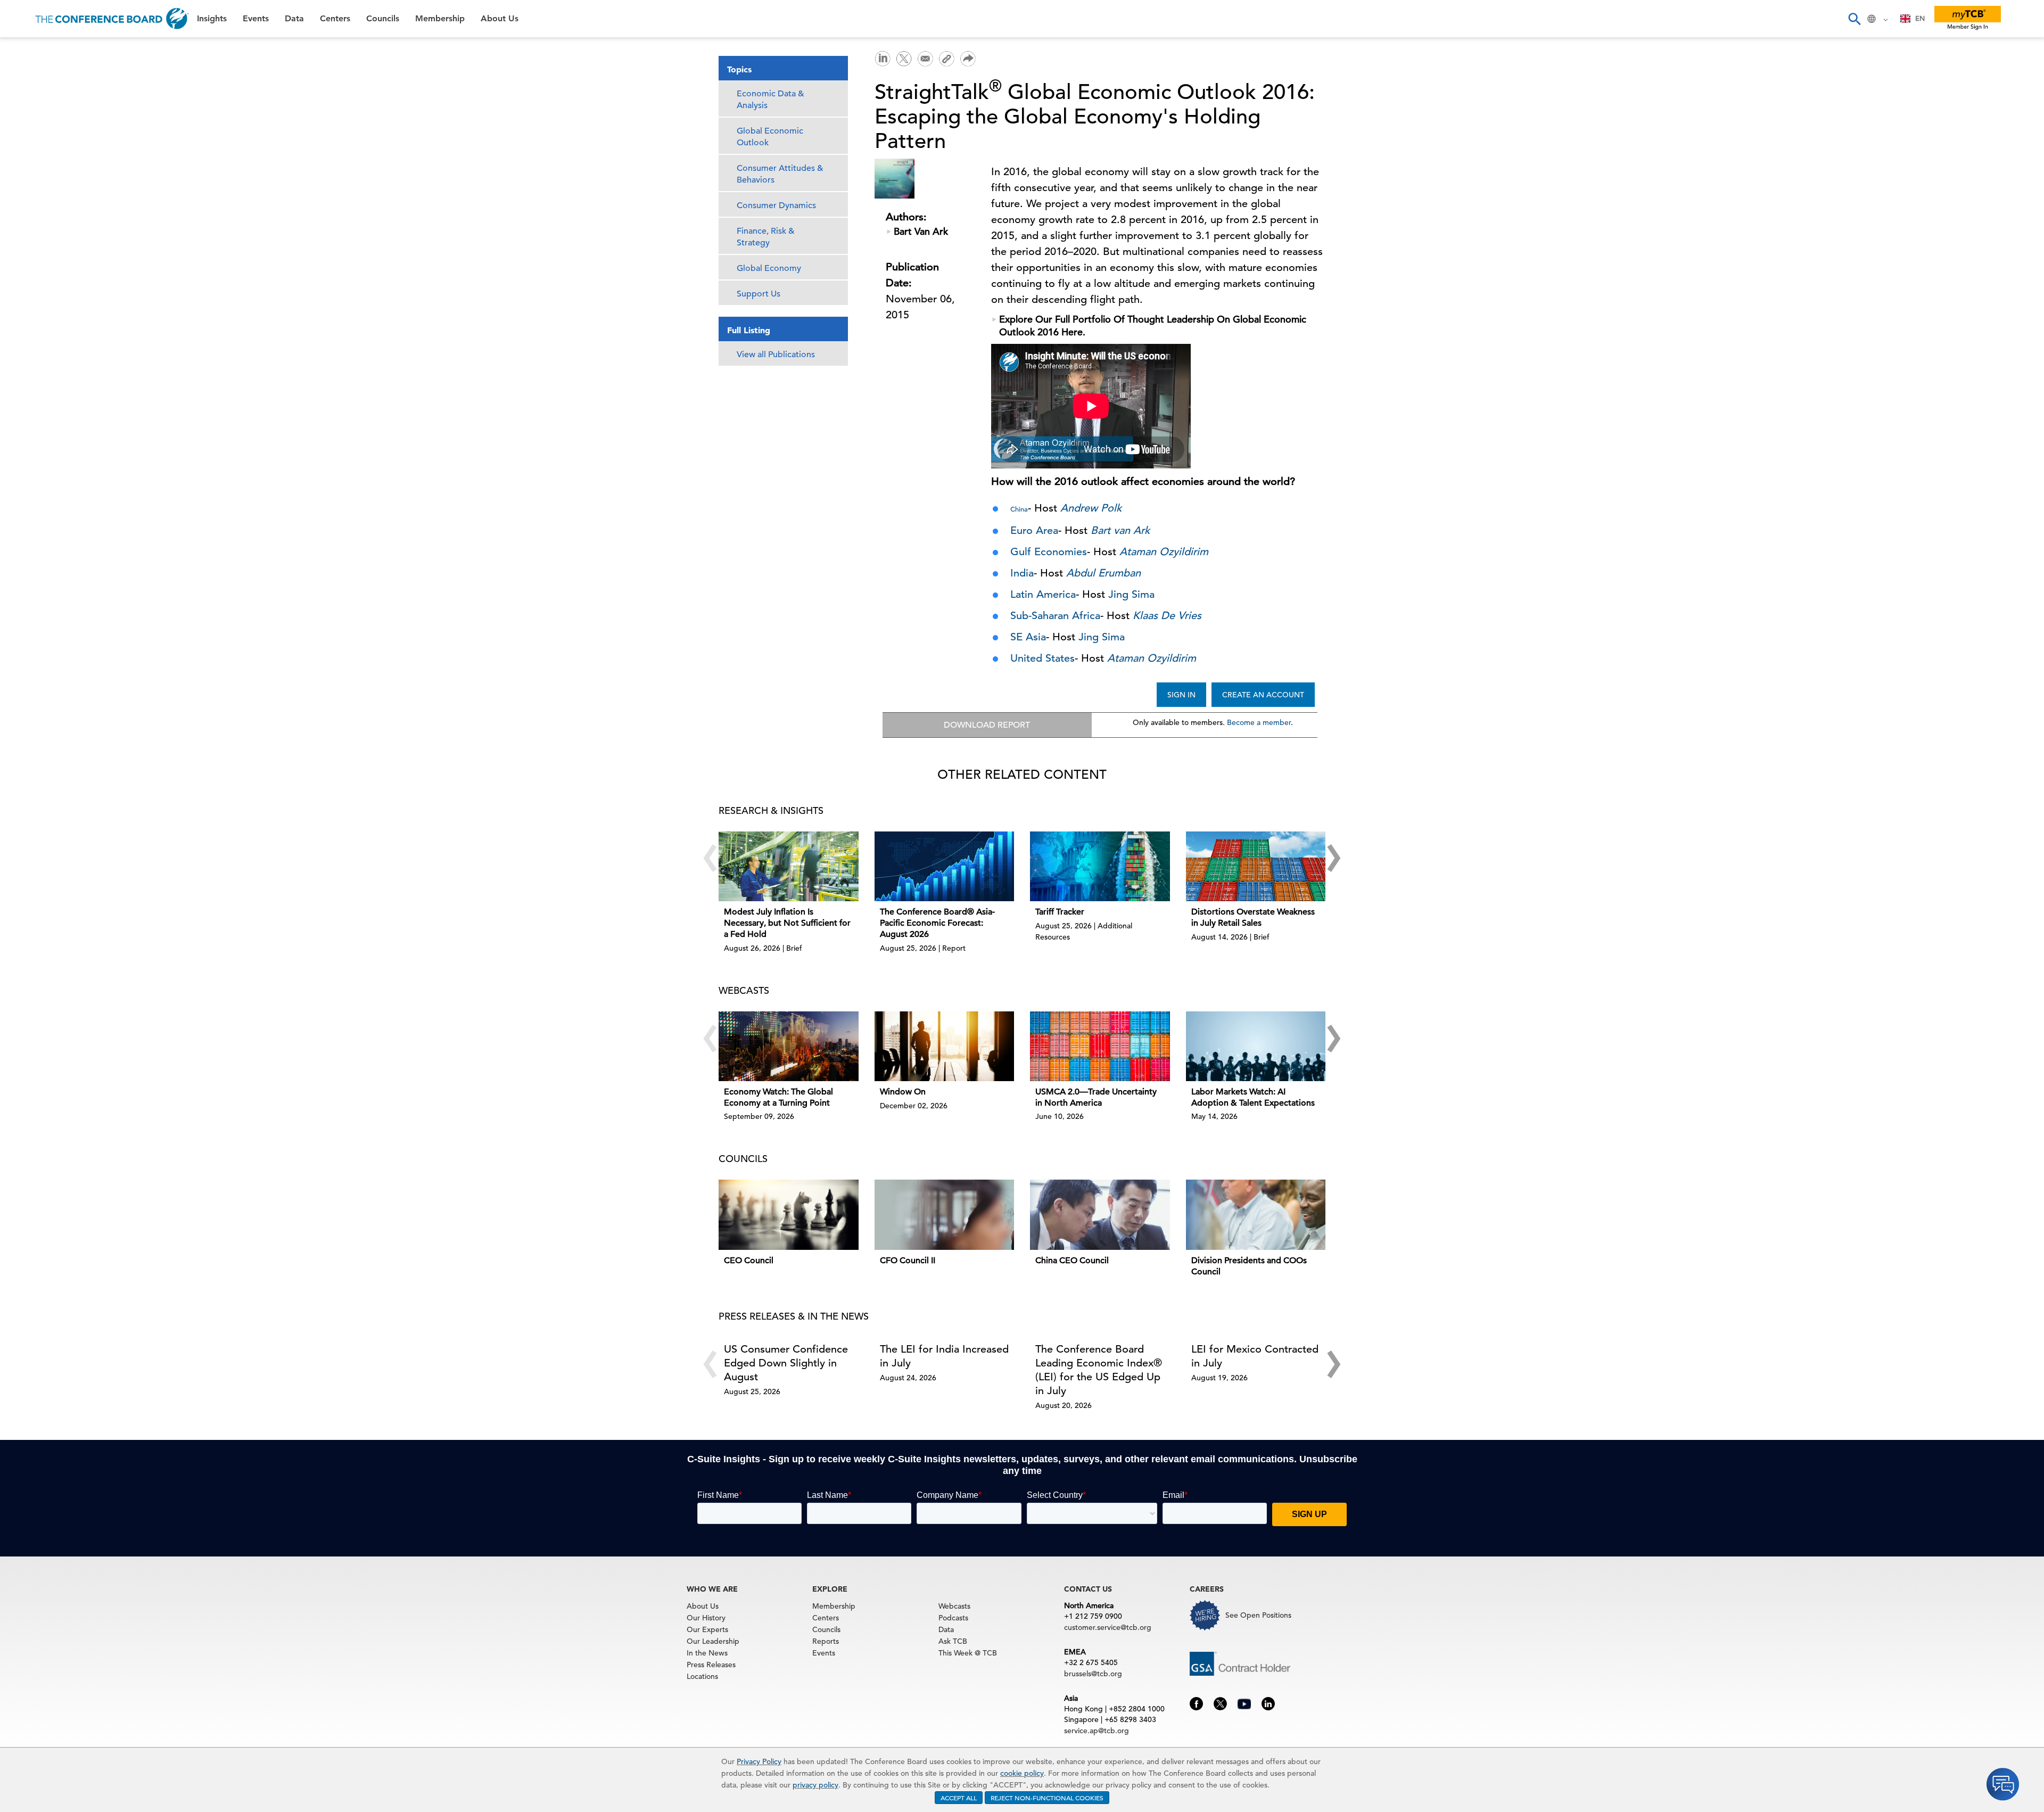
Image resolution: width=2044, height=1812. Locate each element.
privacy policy (815, 1785)
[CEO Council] (789, 1214)
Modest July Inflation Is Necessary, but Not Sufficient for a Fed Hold (787, 923)
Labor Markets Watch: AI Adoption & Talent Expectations (1253, 1097)
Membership (38, 186)
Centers (28, 132)
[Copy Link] (946, 59)
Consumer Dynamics (776, 205)
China (1019, 509)
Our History (706, 1618)
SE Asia (1028, 637)
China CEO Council (1072, 1261)
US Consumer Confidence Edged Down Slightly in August (786, 1363)
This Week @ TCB (48, 267)
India (1022, 573)
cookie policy (1022, 1773)
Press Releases (711, 1665)
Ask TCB (953, 1641)
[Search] (1854, 19)
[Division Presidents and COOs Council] (1256, 1214)
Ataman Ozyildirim (1152, 658)
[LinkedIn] (883, 57)
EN (1920, 18)
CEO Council (749, 1261)
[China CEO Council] (1100, 1214)
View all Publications (776, 355)
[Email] (925, 57)
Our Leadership (713, 1641)
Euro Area (1034, 530)
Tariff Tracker (1060, 912)
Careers (28, 240)
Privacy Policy (759, 1761)
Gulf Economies (1049, 552)
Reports (826, 1641)
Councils (29, 159)
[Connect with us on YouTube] (1244, 1703)
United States (1042, 658)
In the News (707, 1653)
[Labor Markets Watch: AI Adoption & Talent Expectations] (1256, 1046)
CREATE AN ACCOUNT (1263, 695)
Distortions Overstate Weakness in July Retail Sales (1253, 917)
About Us (31, 213)
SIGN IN (1181, 695)
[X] (904, 57)
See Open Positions (1258, 1615)
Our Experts (707, 1629)
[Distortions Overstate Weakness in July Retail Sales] (1256, 866)
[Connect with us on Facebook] (1196, 1703)
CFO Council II (908, 1261)
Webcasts (954, 1606)
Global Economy (769, 268)
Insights (27, 50)
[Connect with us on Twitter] (1220, 1703)
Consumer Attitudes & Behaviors (780, 174)
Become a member (1259, 722)
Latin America (1043, 594)
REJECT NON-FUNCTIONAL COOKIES (1047, 1798)
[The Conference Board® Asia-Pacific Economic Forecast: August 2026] (945, 866)
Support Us (759, 294)
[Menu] (19, 19)
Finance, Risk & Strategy (766, 237)
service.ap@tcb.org (1097, 1731)
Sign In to (51, 294)
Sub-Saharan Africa (1055, 616)
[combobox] (1913, 19)
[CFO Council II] (945, 1214)
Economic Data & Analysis (770, 100)
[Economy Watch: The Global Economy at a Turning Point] (789, 1046)
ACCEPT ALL (959, 1798)
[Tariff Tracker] (1100, 866)
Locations (702, 1676)
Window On (903, 1092)
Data (21, 105)
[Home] (112, 19)
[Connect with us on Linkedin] (1268, 1703)
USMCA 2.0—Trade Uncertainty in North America (1096, 1097)
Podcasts (953, 1618)
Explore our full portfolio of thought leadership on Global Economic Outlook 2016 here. (1153, 326)
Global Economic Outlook (770, 137)
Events (25, 77)
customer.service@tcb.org (1108, 1627)
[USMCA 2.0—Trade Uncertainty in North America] (1100, 1046)
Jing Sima (1131, 594)
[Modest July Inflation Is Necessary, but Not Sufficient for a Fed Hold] (789, 866)
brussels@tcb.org (1093, 1674)
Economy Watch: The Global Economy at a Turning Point (778, 1097)
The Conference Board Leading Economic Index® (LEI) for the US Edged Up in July (1099, 1370)
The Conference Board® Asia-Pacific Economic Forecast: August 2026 (937, 923)
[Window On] (945, 1046)
